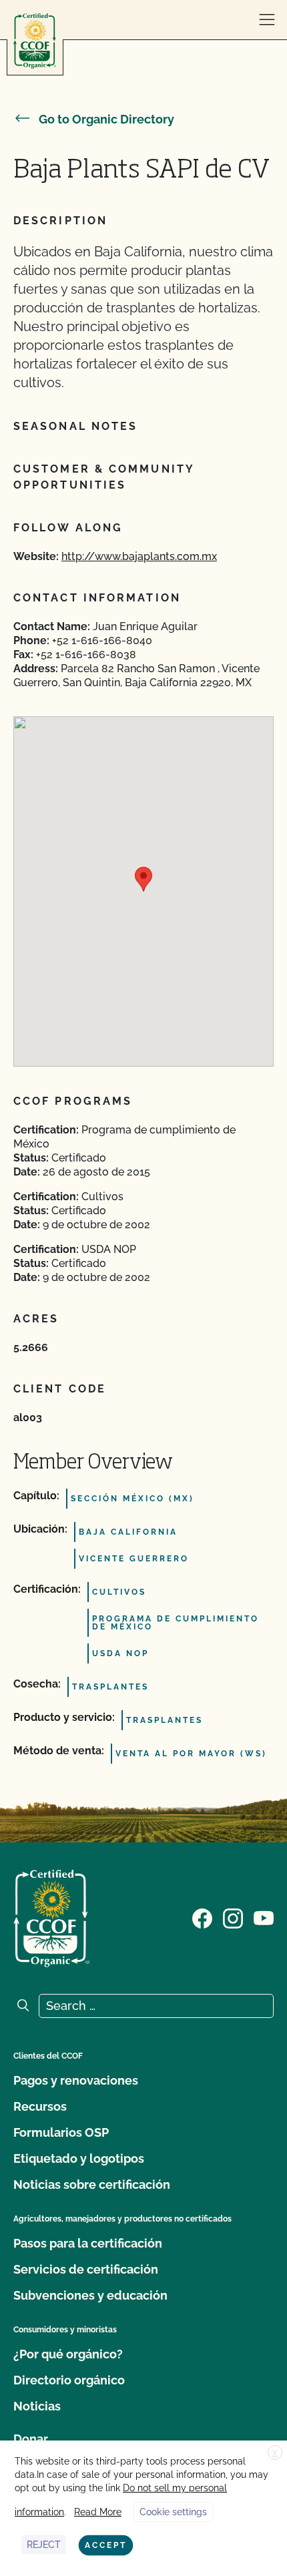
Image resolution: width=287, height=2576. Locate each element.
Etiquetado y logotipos (79, 2158)
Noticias (37, 2406)
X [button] (275, 2453)
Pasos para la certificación (88, 2243)
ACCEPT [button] (106, 2545)
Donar (31, 2439)
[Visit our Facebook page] (202, 1917)
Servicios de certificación (86, 2269)
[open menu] (267, 20)
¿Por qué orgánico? (68, 2354)
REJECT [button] (44, 2545)
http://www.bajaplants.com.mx (139, 556)
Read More (98, 2512)
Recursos (40, 2106)
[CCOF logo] (35, 41)
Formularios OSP (61, 2132)
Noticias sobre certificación (92, 2184)
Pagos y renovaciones (76, 2080)
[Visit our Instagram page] (233, 1917)
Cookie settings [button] (173, 2512)
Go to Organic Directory (106, 119)
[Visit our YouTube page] (264, 1917)
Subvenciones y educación (90, 2295)
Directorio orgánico (69, 2380)
